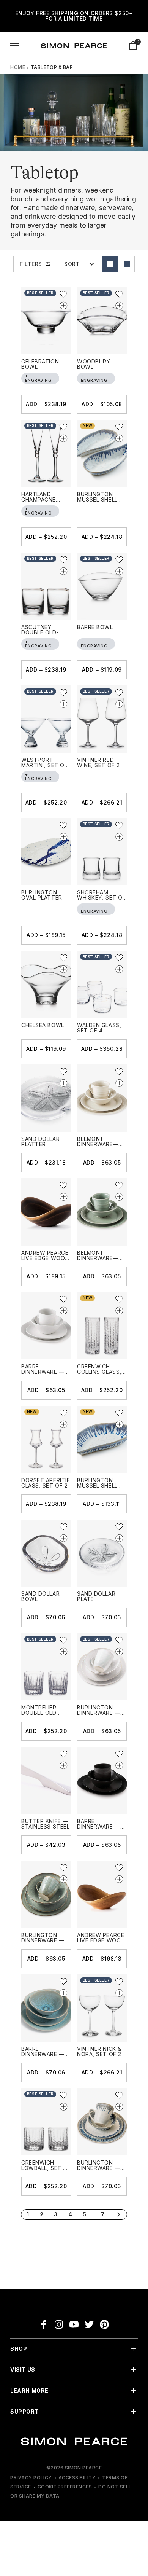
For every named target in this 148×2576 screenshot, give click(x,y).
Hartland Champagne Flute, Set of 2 (44, 499)
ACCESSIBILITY (77, 2478)
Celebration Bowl (40, 364)
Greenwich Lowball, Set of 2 (46, 2168)
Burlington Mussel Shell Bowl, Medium (98, 1486)
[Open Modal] (14, 46)
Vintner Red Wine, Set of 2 (98, 762)
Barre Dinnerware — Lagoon (43, 2054)
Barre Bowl (95, 627)
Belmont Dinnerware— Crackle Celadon (98, 1261)
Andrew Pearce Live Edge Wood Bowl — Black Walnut (45, 1261)
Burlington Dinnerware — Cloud (99, 1713)
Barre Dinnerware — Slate (99, 1826)
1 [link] (28, 2214)
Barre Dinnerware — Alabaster (43, 1372)
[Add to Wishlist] (63, 294)
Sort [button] (72, 264)
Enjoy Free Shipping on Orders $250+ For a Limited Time (74, 16)
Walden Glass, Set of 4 (99, 1028)
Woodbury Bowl (94, 364)
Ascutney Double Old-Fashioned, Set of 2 (44, 635)
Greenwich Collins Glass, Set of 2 (99, 1372)
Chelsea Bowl (43, 1025)
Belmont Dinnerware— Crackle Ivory (99, 1144)
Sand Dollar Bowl (40, 1596)
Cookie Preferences (65, 2487)
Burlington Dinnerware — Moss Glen (43, 1940)
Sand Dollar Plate (96, 1596)
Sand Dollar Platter (40, 1141)
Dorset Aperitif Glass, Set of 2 (46, 1483)
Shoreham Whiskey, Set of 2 (101, 898)
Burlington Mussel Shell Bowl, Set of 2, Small (100, 502)
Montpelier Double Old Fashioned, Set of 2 (44, 1715)
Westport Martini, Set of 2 (44, 765)
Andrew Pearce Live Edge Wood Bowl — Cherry (101, 1940)
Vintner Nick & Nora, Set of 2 (99, 2051)
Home (18, 67)
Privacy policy (31, 2478)
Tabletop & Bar (52, 67)
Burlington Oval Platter (42, 895)
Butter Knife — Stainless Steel (45, 1824)
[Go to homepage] (74, 46)
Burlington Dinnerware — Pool (99, 2168)
